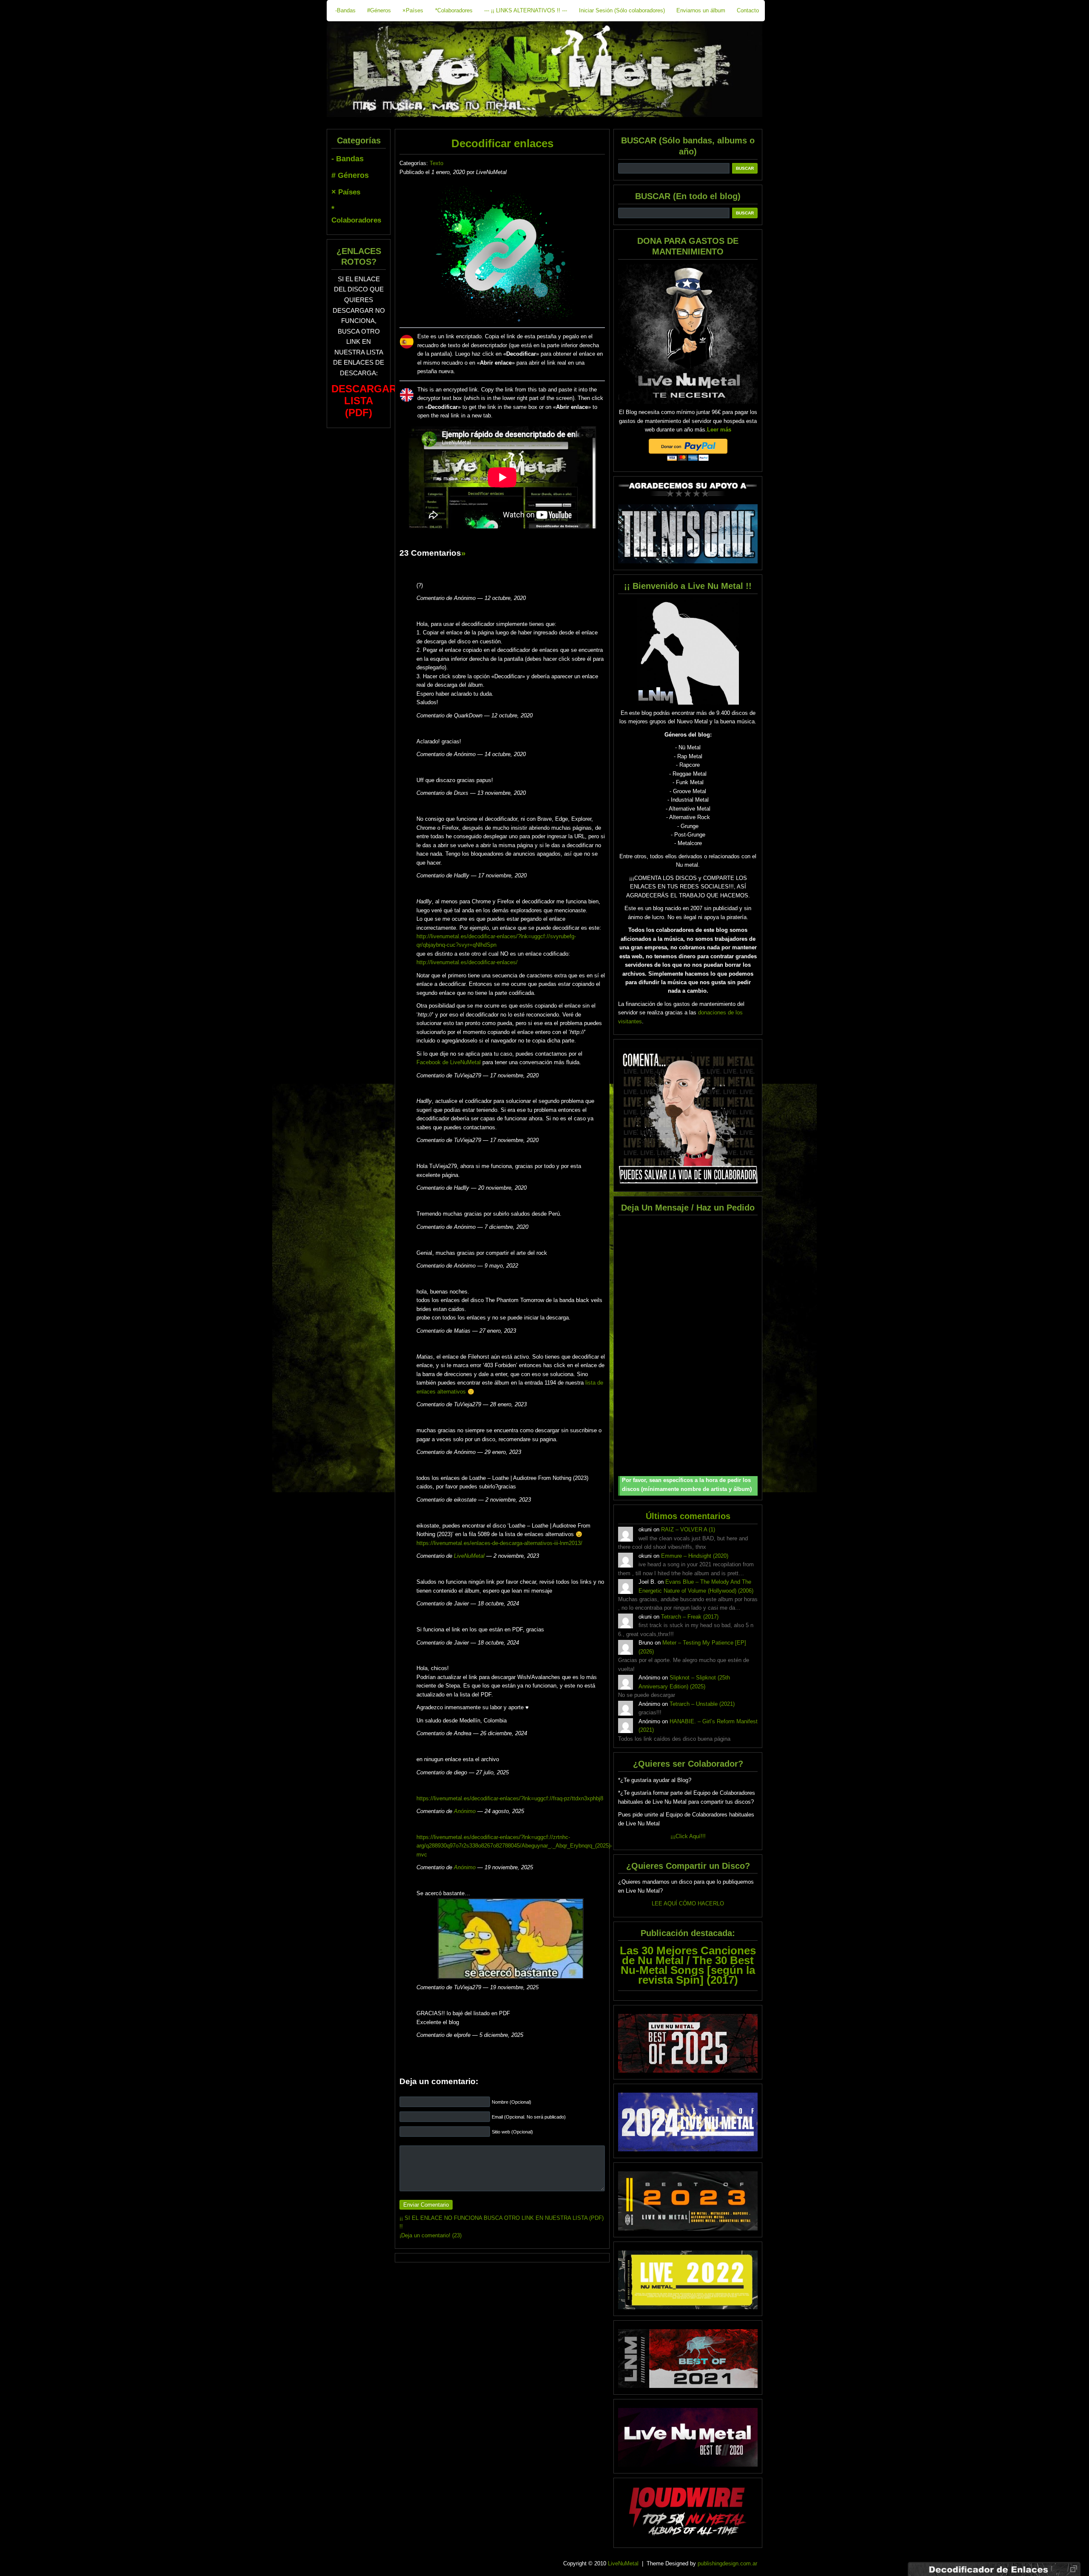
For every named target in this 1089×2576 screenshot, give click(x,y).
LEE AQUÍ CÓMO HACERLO (688, 1903)
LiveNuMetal (469, 1556)
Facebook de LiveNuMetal (449, 1062)
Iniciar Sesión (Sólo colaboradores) (622, 10)
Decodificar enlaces (502, 143)
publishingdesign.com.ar (727, 2563)
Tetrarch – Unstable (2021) (702, 1704)
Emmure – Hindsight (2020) (695, 1556)
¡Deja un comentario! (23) (430, 2235)
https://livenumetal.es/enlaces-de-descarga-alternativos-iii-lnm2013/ (499, 1543)
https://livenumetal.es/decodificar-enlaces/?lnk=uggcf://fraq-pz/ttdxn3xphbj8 (510, 1798)
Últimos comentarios (688, 1516)
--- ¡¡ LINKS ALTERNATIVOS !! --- (526, 10)
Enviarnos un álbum (701, 10)
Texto (436, 163)
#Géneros (379, 10)
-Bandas (345, 10)
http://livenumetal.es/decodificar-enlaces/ (467, 962)
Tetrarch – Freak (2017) (690, 1617)
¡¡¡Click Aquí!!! (688, 1836)
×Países (413, 10)
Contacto (748, 10)
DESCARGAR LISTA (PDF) (364, 401)
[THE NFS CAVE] (688, 534)
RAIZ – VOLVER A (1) (688, 1529)
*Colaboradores (454, 10)
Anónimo (465, 1811)
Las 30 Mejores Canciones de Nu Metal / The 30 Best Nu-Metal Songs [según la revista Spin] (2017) (688, 1965)
